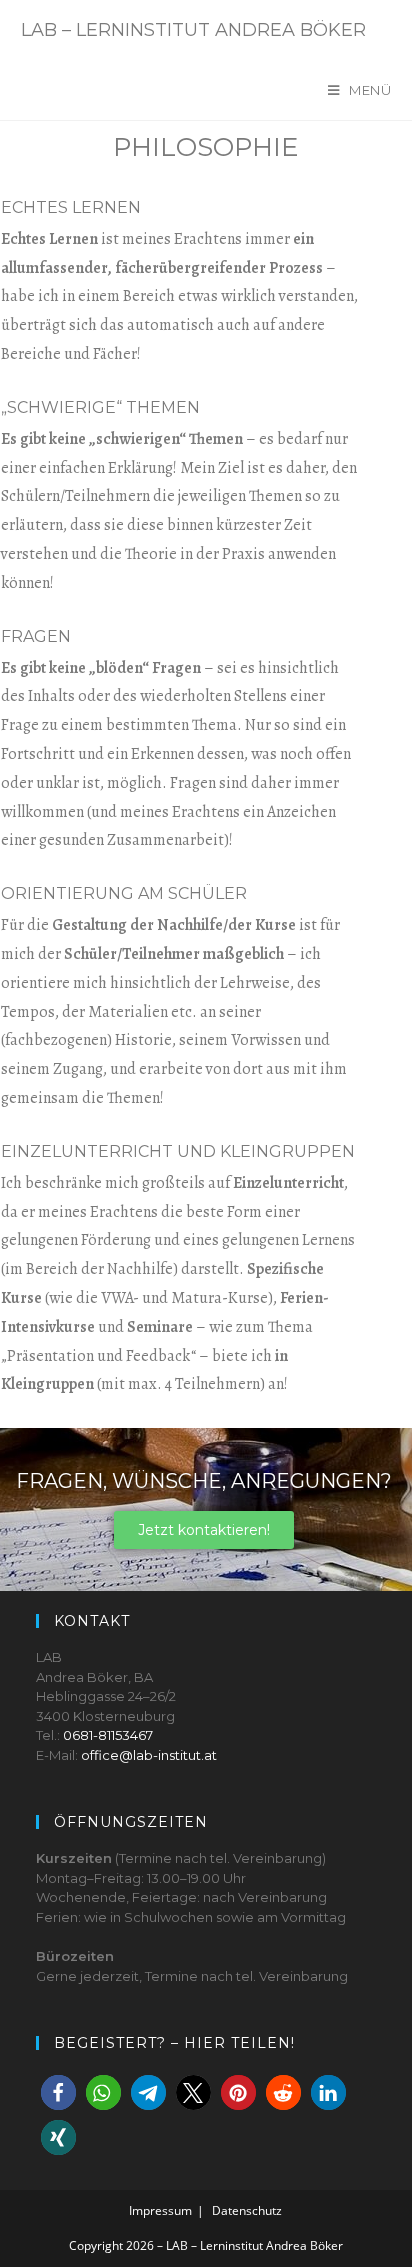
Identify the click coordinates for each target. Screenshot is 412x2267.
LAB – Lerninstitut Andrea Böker (193, 30)
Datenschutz (247, 2210)
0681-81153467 (108, 1735)
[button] (58, 2092)
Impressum (160, 2210)
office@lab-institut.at (149, 1755)
